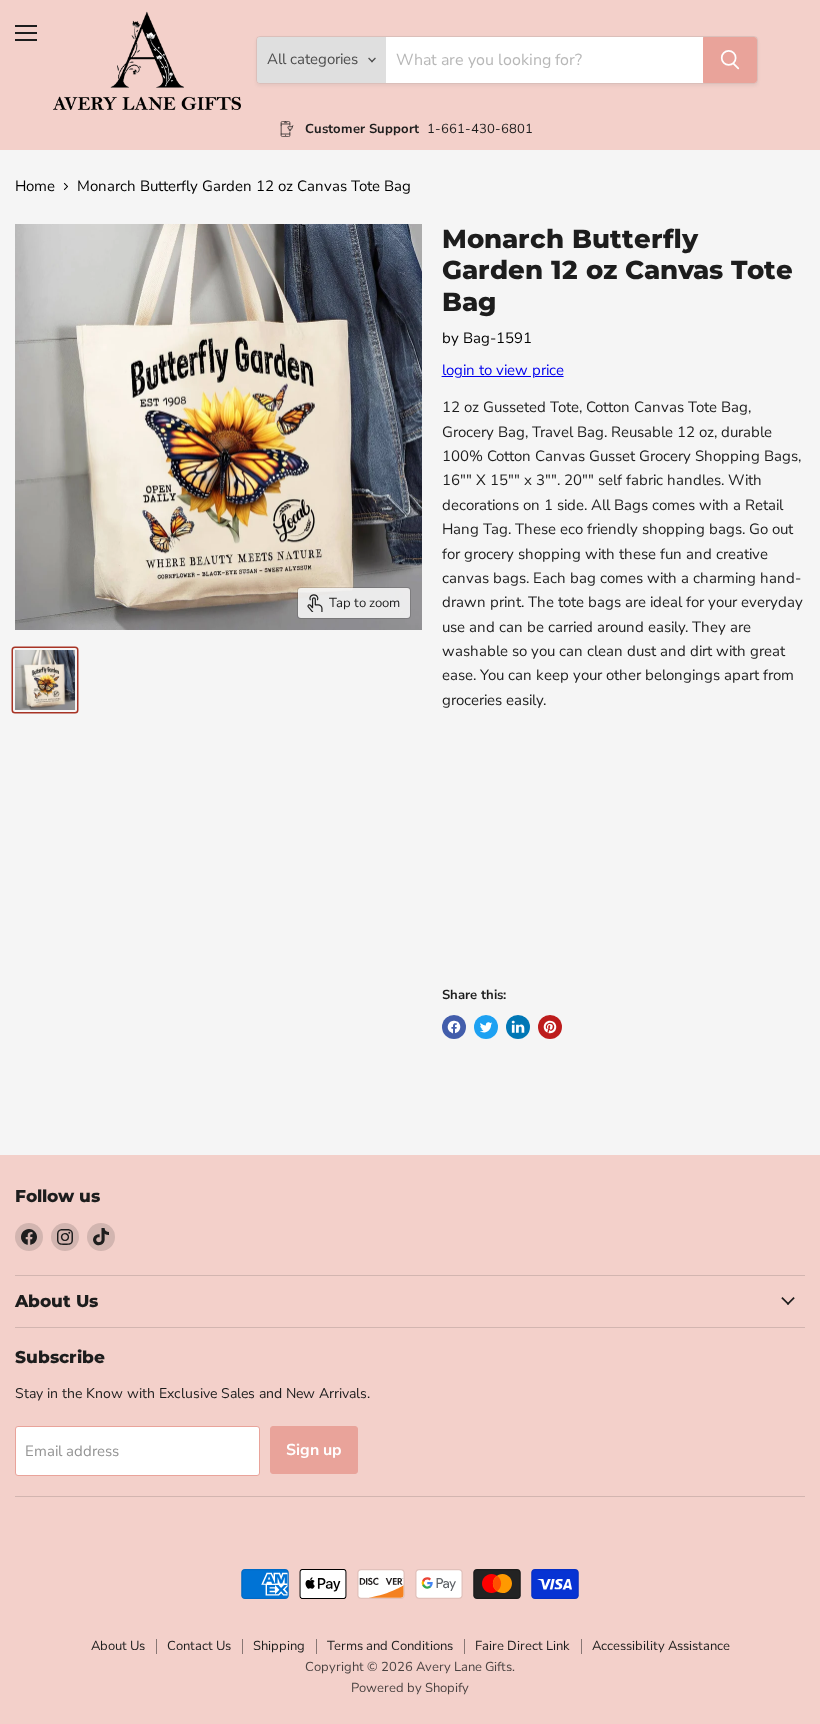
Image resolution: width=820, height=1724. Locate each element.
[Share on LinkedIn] (518, 1027)
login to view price (503, 370)
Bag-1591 (497, 338)
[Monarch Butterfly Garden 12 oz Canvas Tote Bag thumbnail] (45, 680)
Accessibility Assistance (661, 1646)
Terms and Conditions (390, 1646)
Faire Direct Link (522, 1646)
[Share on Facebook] (454, 1027)
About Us (118, 1646)
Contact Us (199, 1646)
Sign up (314, 1450)
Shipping (279, 1646)
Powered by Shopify (410, 1688)
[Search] (730, 60)
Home (35, 186)
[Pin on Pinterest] (550, 1027)
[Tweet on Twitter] (486, 1027)
